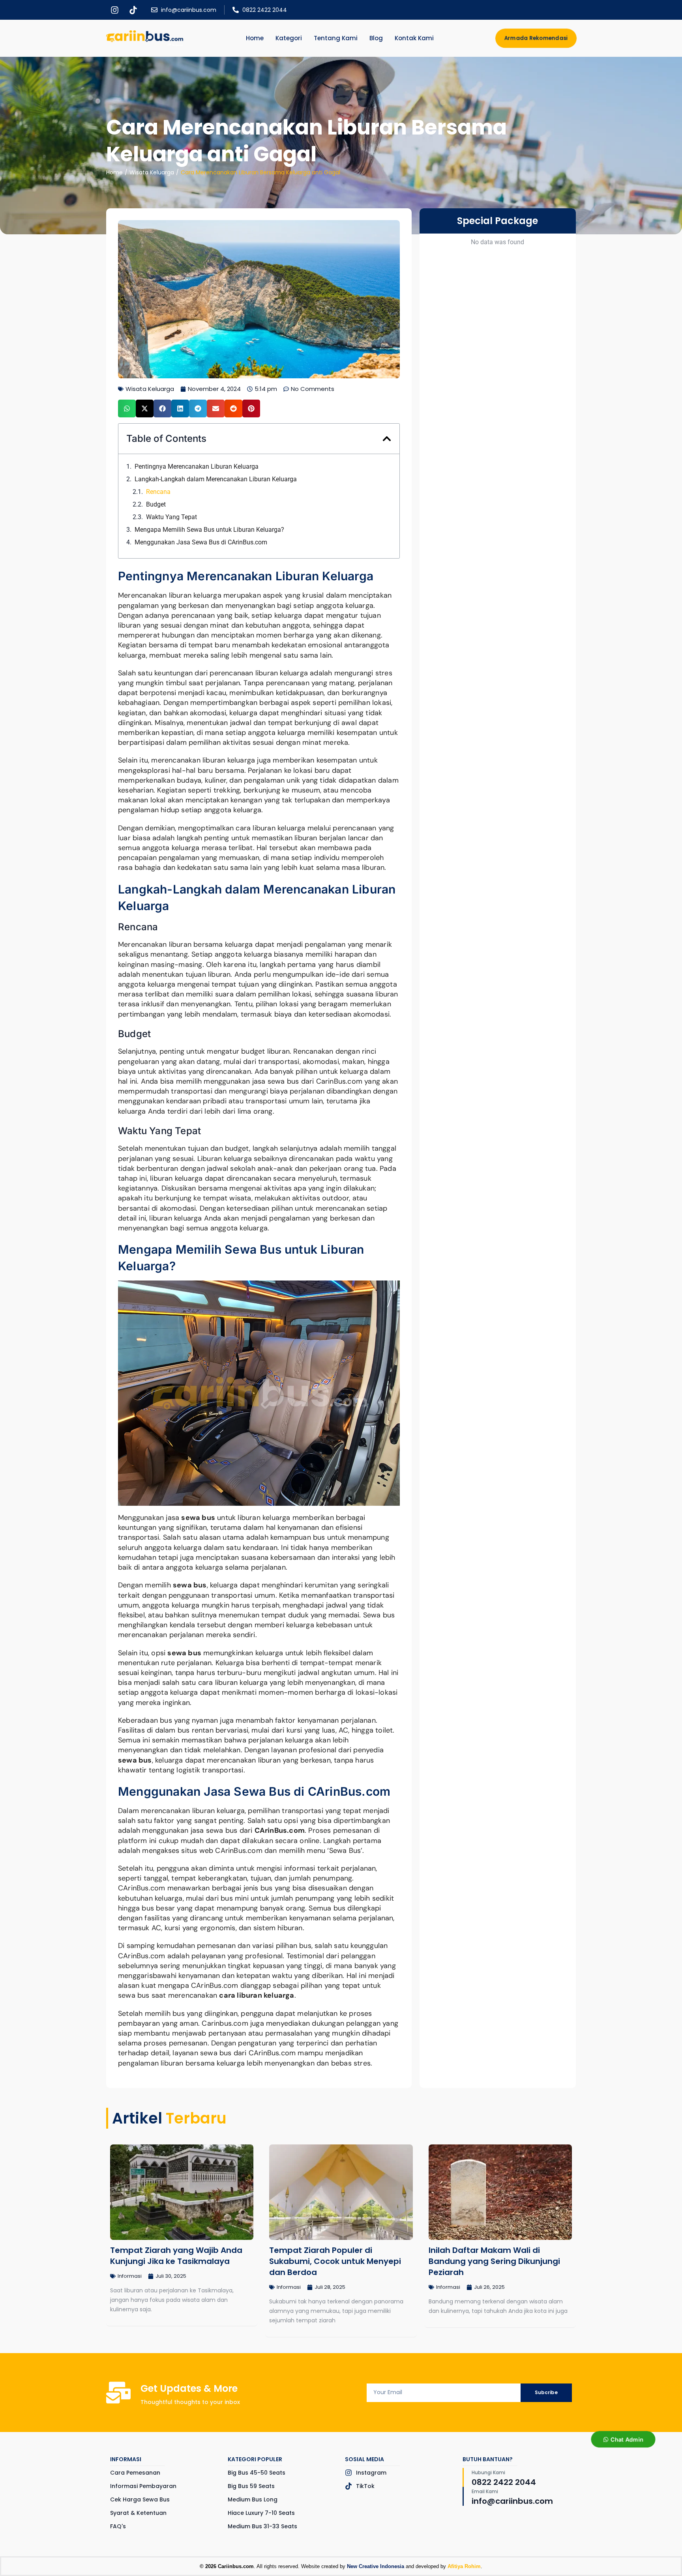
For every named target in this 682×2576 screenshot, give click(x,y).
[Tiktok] (133, 10)
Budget (156, 504)
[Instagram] (114, 10)
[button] (127, 408)
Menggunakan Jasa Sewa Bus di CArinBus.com (201, 542)
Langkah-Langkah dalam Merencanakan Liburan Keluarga (216, 479)
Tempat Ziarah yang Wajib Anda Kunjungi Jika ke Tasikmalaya (176, 2256)
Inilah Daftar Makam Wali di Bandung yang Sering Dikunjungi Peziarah (494, 2261)
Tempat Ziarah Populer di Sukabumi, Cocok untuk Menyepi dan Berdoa (335, 2261)
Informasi (130, 2276)
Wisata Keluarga (152, 172)
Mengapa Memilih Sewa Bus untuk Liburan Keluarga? (209, 530)
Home (114, 172)
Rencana (158, 492)
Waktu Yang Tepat (171, 517)
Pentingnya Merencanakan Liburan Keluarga (197, 466)
